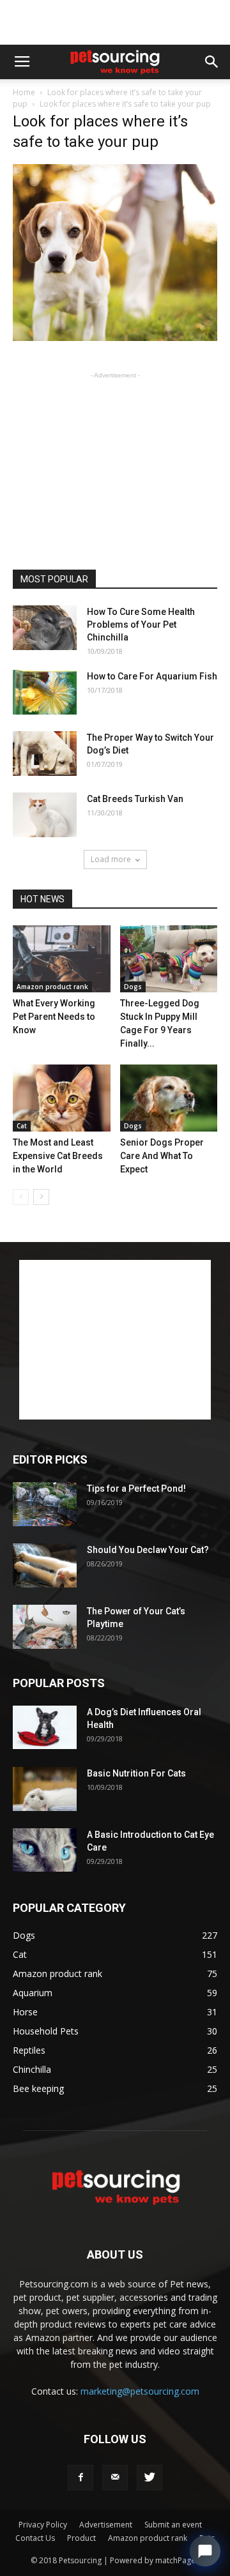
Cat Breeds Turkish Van (135, 799)
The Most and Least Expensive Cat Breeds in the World (58, 1156)
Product (81, 2538)
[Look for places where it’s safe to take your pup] (115, 338)
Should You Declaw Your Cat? (148, 1550)
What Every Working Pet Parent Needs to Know (54, 1017)
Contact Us (35, 2538)
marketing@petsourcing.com (140, 2391)
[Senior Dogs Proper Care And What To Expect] (169, 1098)
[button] (212, 62)
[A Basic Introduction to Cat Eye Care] (45, 1850)
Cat (22, 1126)
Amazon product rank (52, 987)
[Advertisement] (115, 22)
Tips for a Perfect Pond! (136, 1489)
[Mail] (115, 2478)
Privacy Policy (43, 2525)
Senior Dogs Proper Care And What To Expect (162, 1156)
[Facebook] (80, 2478)
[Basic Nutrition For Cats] (45, 1789)
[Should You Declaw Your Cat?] (45, 1566)
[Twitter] (149, 2478)
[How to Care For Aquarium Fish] (45, 692)
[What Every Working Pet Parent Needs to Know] (62, 959)
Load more (111, 859)
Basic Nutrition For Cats (136, 1773)
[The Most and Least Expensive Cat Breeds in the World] (62, 1098)
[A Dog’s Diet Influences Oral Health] (45, 1728)
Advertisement (106, 2525)
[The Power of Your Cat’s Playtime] (45, 1627)
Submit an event (173, 2525)
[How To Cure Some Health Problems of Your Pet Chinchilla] (45, 628)
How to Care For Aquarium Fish (152, 676)
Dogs (133, 987)
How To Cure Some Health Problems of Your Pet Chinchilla (141, 625)
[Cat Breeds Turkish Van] (45, 815)
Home (24, 92)
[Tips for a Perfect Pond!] (45, 1504)
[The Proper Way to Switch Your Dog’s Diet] (45, 754)
